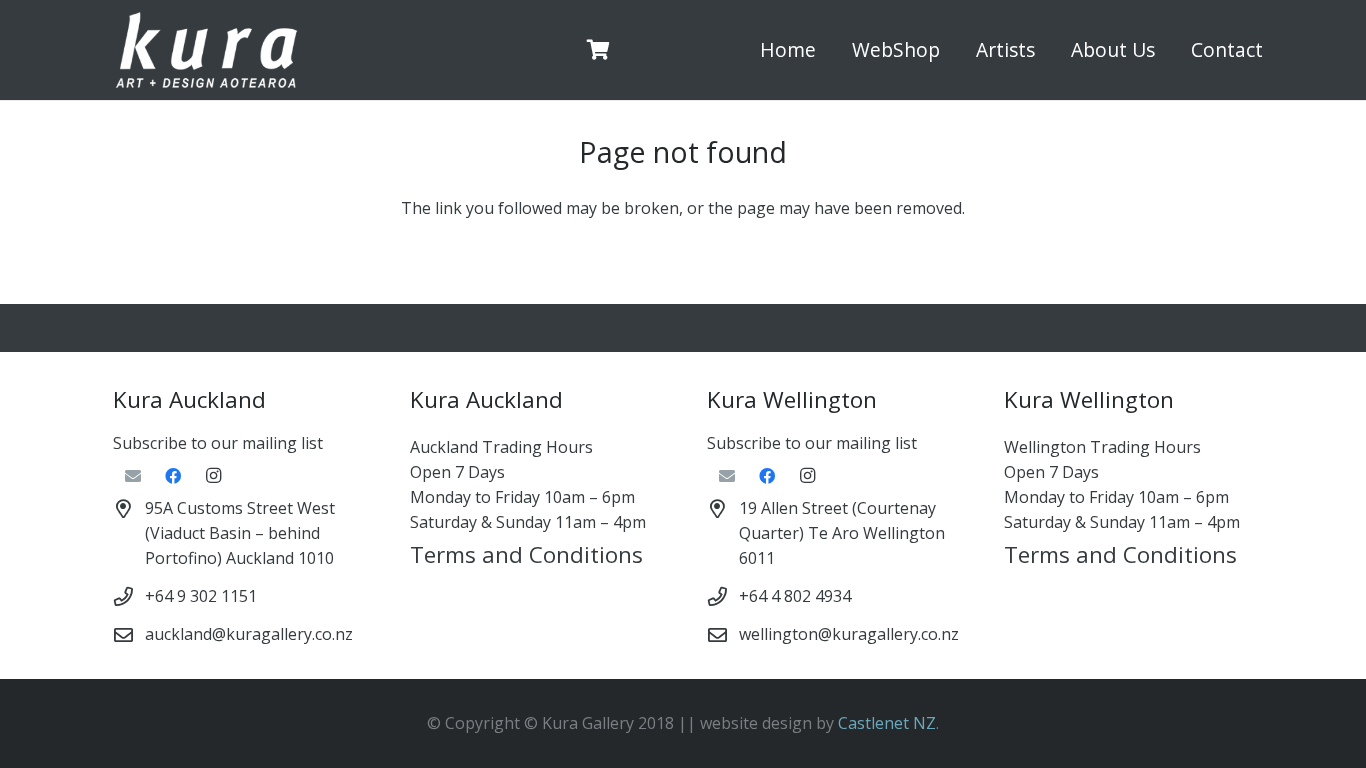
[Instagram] (213, 476)
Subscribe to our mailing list (218, 443)
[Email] (133, 476)
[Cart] (599, 50)
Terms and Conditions (526, 554)
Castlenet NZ (887, 723)
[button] (951, 50)
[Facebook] (173, 476)
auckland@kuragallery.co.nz (249, 634)
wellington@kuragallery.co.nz (849, 634)
